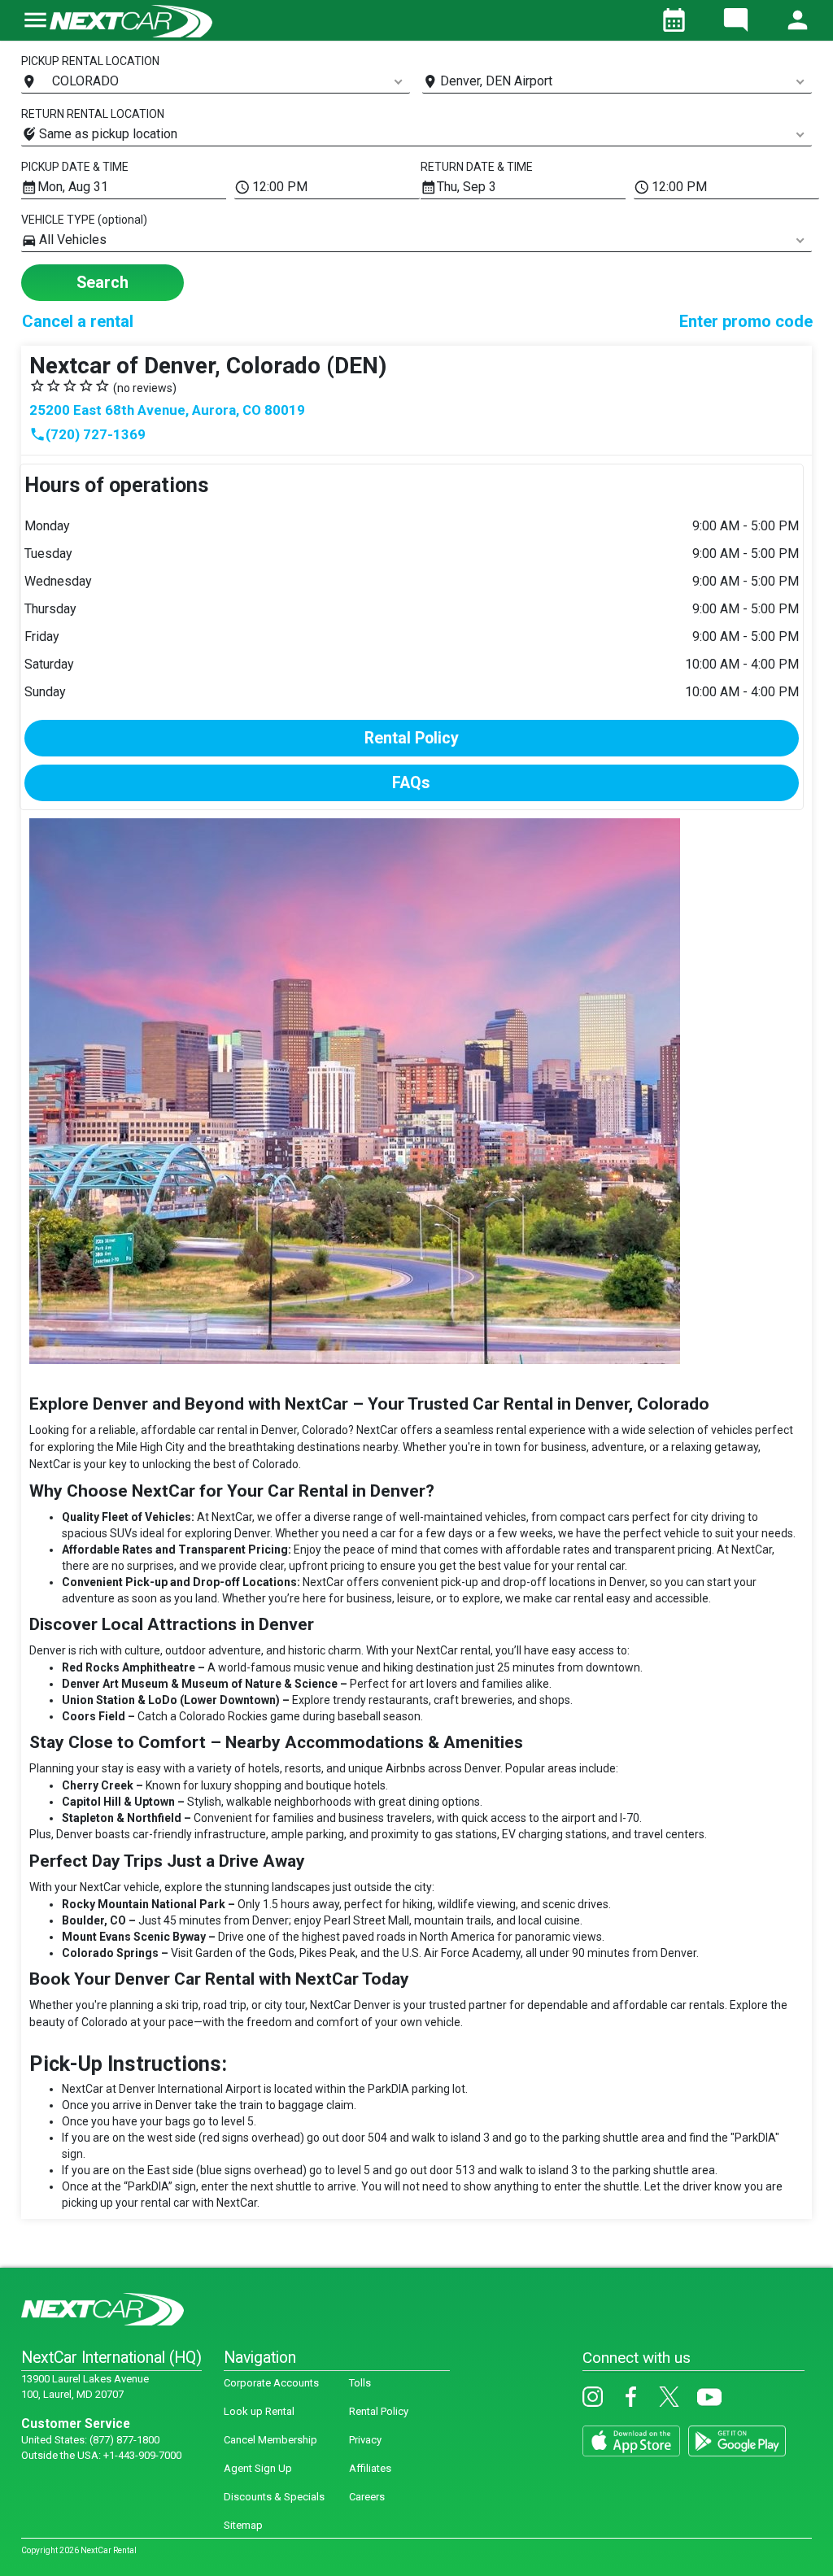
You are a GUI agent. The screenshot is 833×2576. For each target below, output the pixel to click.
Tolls (360, 2383)
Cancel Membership (270, 2440)
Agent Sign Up (258, 2468)
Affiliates (370, 2468)
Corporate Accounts (271, 2383)
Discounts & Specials (274, 2497)
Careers (367, 2497)
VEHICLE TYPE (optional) (84, 220)
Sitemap (243, 2525)
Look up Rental (259, 2411)
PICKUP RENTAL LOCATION (90, 61)
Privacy (365, 2440)
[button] (35, 30)
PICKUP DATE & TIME (75, 167)
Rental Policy (379, 2411)
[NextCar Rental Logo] (131, 20)
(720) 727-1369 (87, 434)
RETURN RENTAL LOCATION (93, 114)
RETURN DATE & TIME (477, 167)
